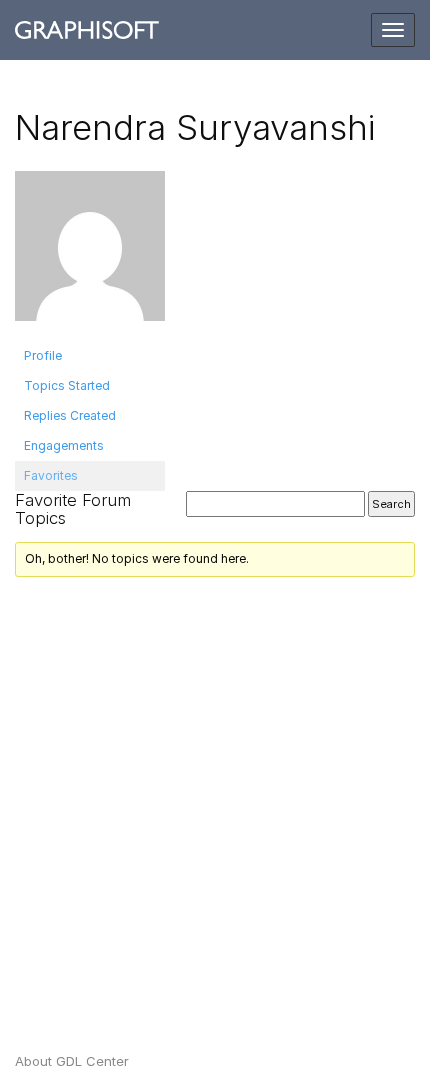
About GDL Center (72, 1061)
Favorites (51, 475)
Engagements (64, 445)
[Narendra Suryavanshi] (90, 254)
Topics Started (67, 385)
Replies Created (70, 415)
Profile (43, 355)
